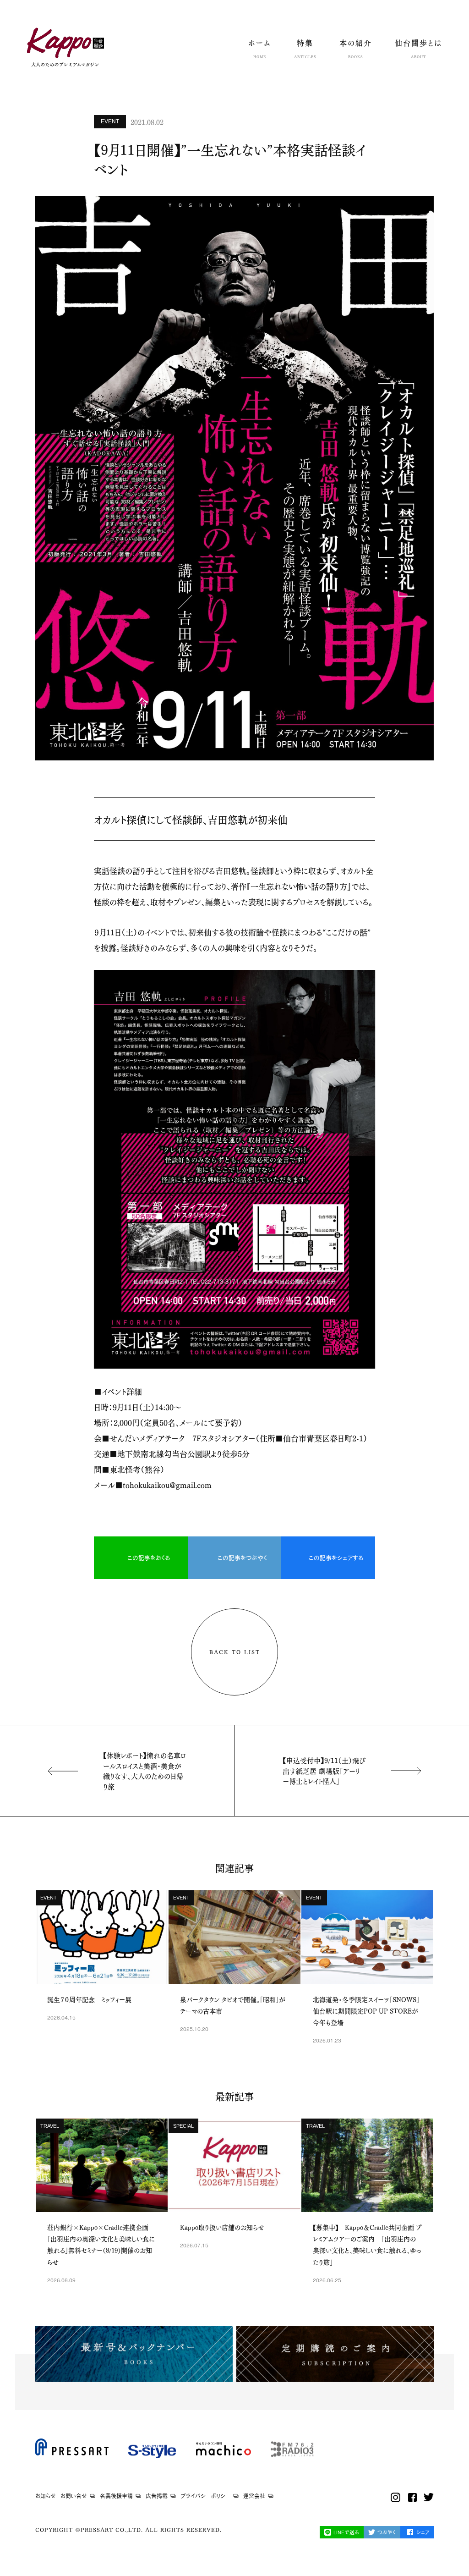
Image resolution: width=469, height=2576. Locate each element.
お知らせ (46, 2496)
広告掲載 (157, 2496)
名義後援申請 (116, 2496)
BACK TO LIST (235, 1652)
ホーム (260, 49)
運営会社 (254, 2496)
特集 (305, 49)
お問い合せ (74, 2496)
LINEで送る (346, 2532)
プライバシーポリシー (205, 2496)
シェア (423, 2532)
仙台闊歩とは (418, 49)
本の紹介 (356, 49)
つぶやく (387, 2532)
